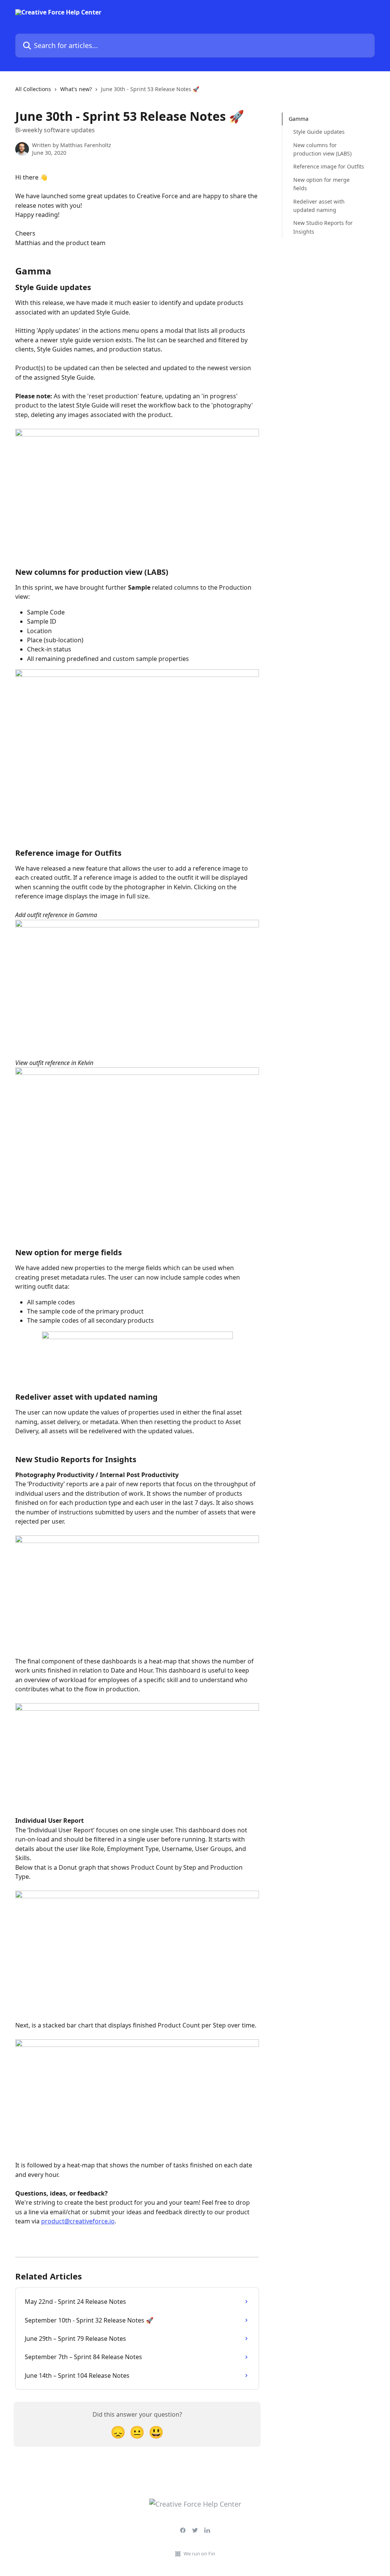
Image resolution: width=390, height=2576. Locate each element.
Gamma (299, 119)
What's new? (76, 89)
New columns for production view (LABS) (322, 149)
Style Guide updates (319, 132)
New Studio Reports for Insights (323, 227)
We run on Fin (199, 2554)
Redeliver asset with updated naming (319, 206)
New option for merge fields (321, 184)
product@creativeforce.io (78, 2221)
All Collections (33, 89)
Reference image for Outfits (329, 166)
